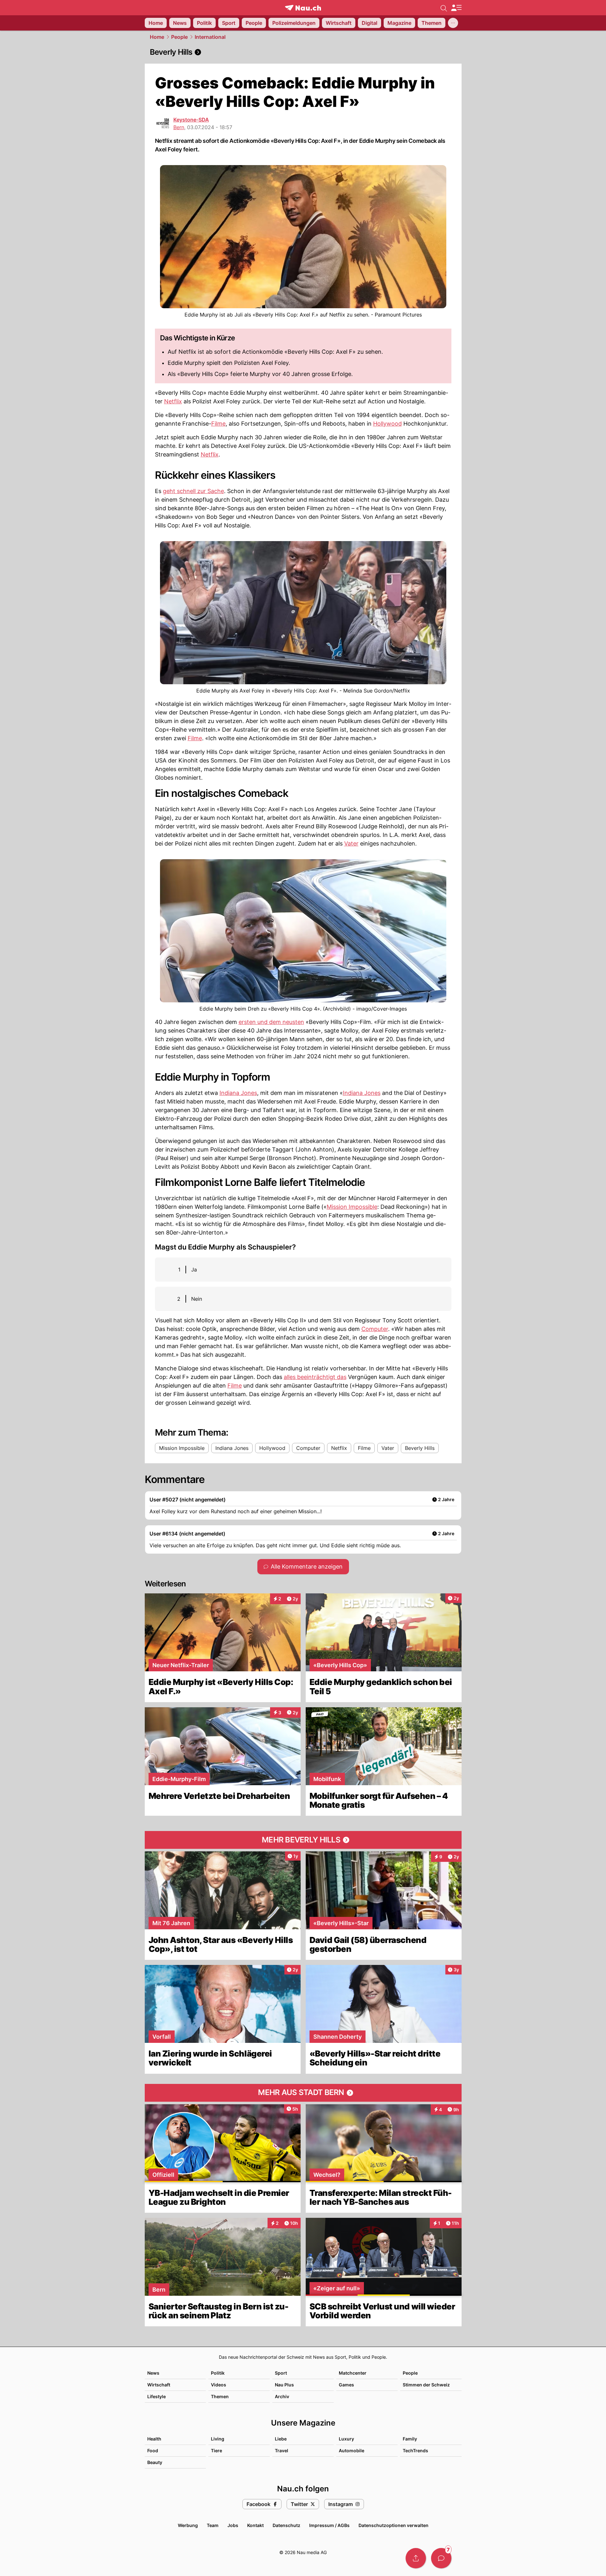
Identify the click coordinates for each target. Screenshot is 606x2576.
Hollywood (387, 424)
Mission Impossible (352, 1207)
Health (154, 2439)
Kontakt (255, 2525)
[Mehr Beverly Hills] (303, 1840)
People (179, 37)
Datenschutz (286, 2525)
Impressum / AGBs (329, 2525)
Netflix (173, 401)
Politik (218, 2373)
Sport (281, 2373)
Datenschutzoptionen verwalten (394, 2525)
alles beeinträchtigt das (315, 1377)
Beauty (155, 2462)
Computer (375, 1329)
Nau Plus (284, 2385)
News (153, 2373)
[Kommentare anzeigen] (441, 2558)
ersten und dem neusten (271, 1022)
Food (153, 2451)
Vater (351, 843)
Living (218, 2439)
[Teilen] (416, 2558)
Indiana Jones (238, 1093)
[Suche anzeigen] (444, 8)
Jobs (233, 2525)
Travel (282, 2451)
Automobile (352, 2451)
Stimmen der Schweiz (426, 2385)
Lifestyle (157, 2396)
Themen (220, 2396)
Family (410, 2439)
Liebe (281, 2439)
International (210, 37)
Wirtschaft (159, 2385)
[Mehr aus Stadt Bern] (303, 2093)
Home (157, 37)
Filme (218, 424)
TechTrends (415, 2451)
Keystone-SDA (191, 120)
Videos (219, 2385)
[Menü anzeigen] (456, 8)
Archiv (282, 2396)
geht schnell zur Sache (193, 491)
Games (346, 2385)
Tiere (216, 2451)
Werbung (188, 2525)
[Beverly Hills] (303, 52)
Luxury (346, 2439)
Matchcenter (353, 2373)
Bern (179, 127)
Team (213, 2525)
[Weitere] (453, 23)
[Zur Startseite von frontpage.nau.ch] (303, 8)
